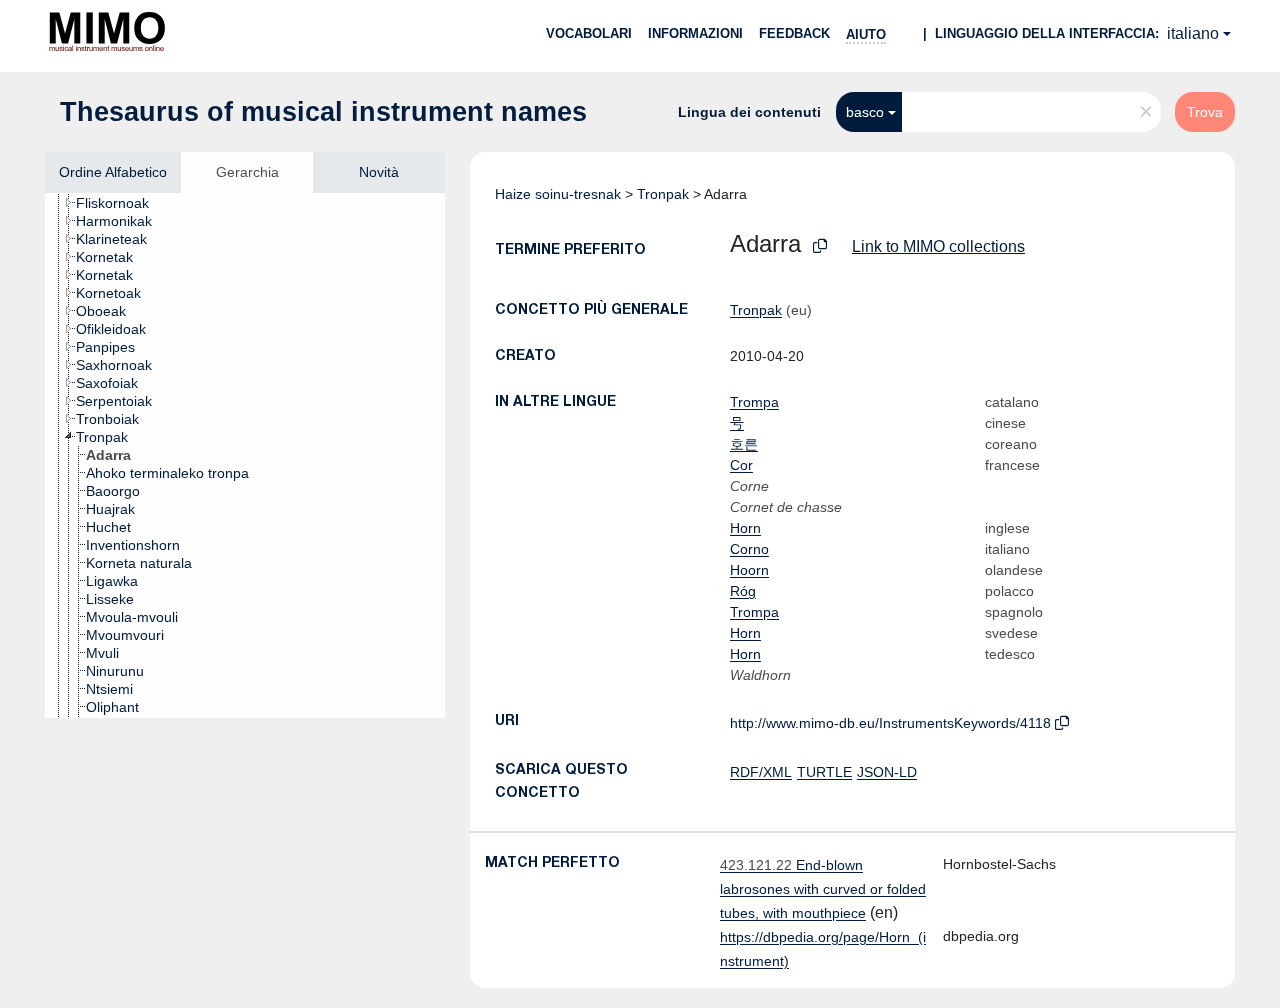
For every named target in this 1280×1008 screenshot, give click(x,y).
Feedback (794, 33)
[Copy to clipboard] (820, 246)
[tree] (245, 455)
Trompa (754, 402)
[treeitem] (121, 203)
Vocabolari (589, 33)
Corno (749, 549)
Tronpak (663, 194)
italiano (1193, 33)
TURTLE (824, 772)
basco (865, 112)
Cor (741, 465)
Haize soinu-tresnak (558, 194)
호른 (744, 444)
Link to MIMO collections (938, 246)
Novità (379, 172)
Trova (1205, 112)
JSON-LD (887, 772)
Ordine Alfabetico (113, 172)
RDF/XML (761, 772)
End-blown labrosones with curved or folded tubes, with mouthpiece (823, 889)
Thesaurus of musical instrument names (323, 112)
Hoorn (749, 570)
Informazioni (695, 33)
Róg (743, 591)
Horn (745, 528)
